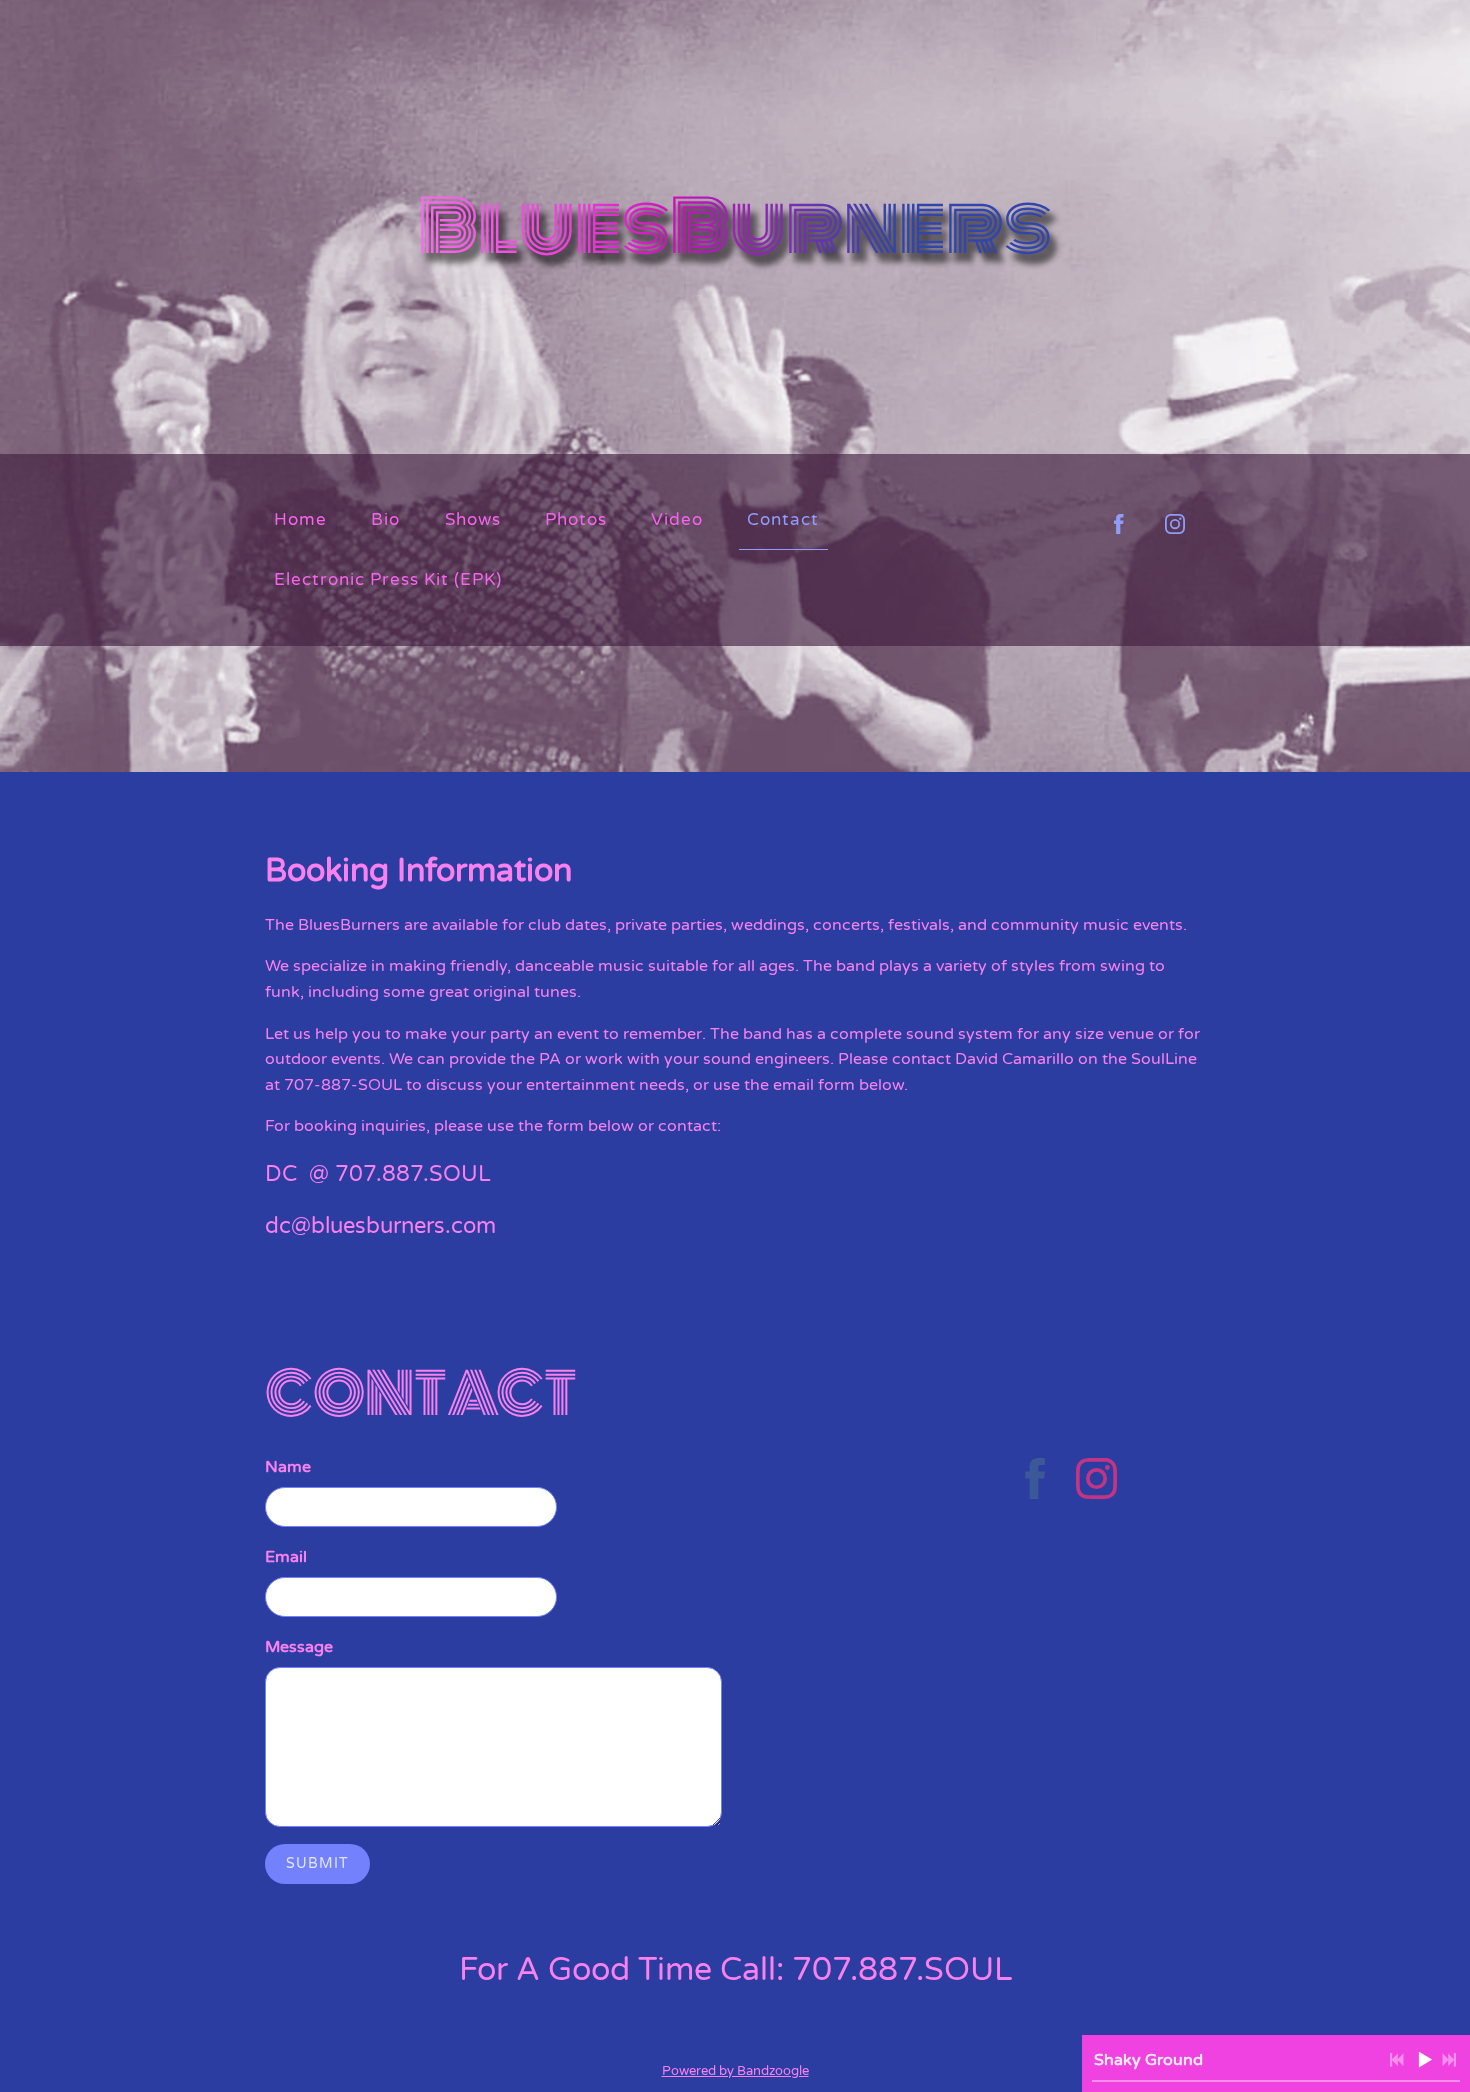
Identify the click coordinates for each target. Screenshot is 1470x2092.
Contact (783, 519)
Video (677, 519)
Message (299, 1647)
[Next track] (1449, 2060)
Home (300, 519)
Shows (473, 519)
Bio (385, 519)
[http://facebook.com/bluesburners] (1119, 524)
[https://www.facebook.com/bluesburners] (1035, 1482)
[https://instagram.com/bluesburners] (1175, 524)
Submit (317, 1863)
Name (288, 1467)
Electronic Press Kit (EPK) (388, 579)
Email (286, 1557)
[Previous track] (1397, 2060)
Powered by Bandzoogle (735, 2071)
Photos (576, 519)
